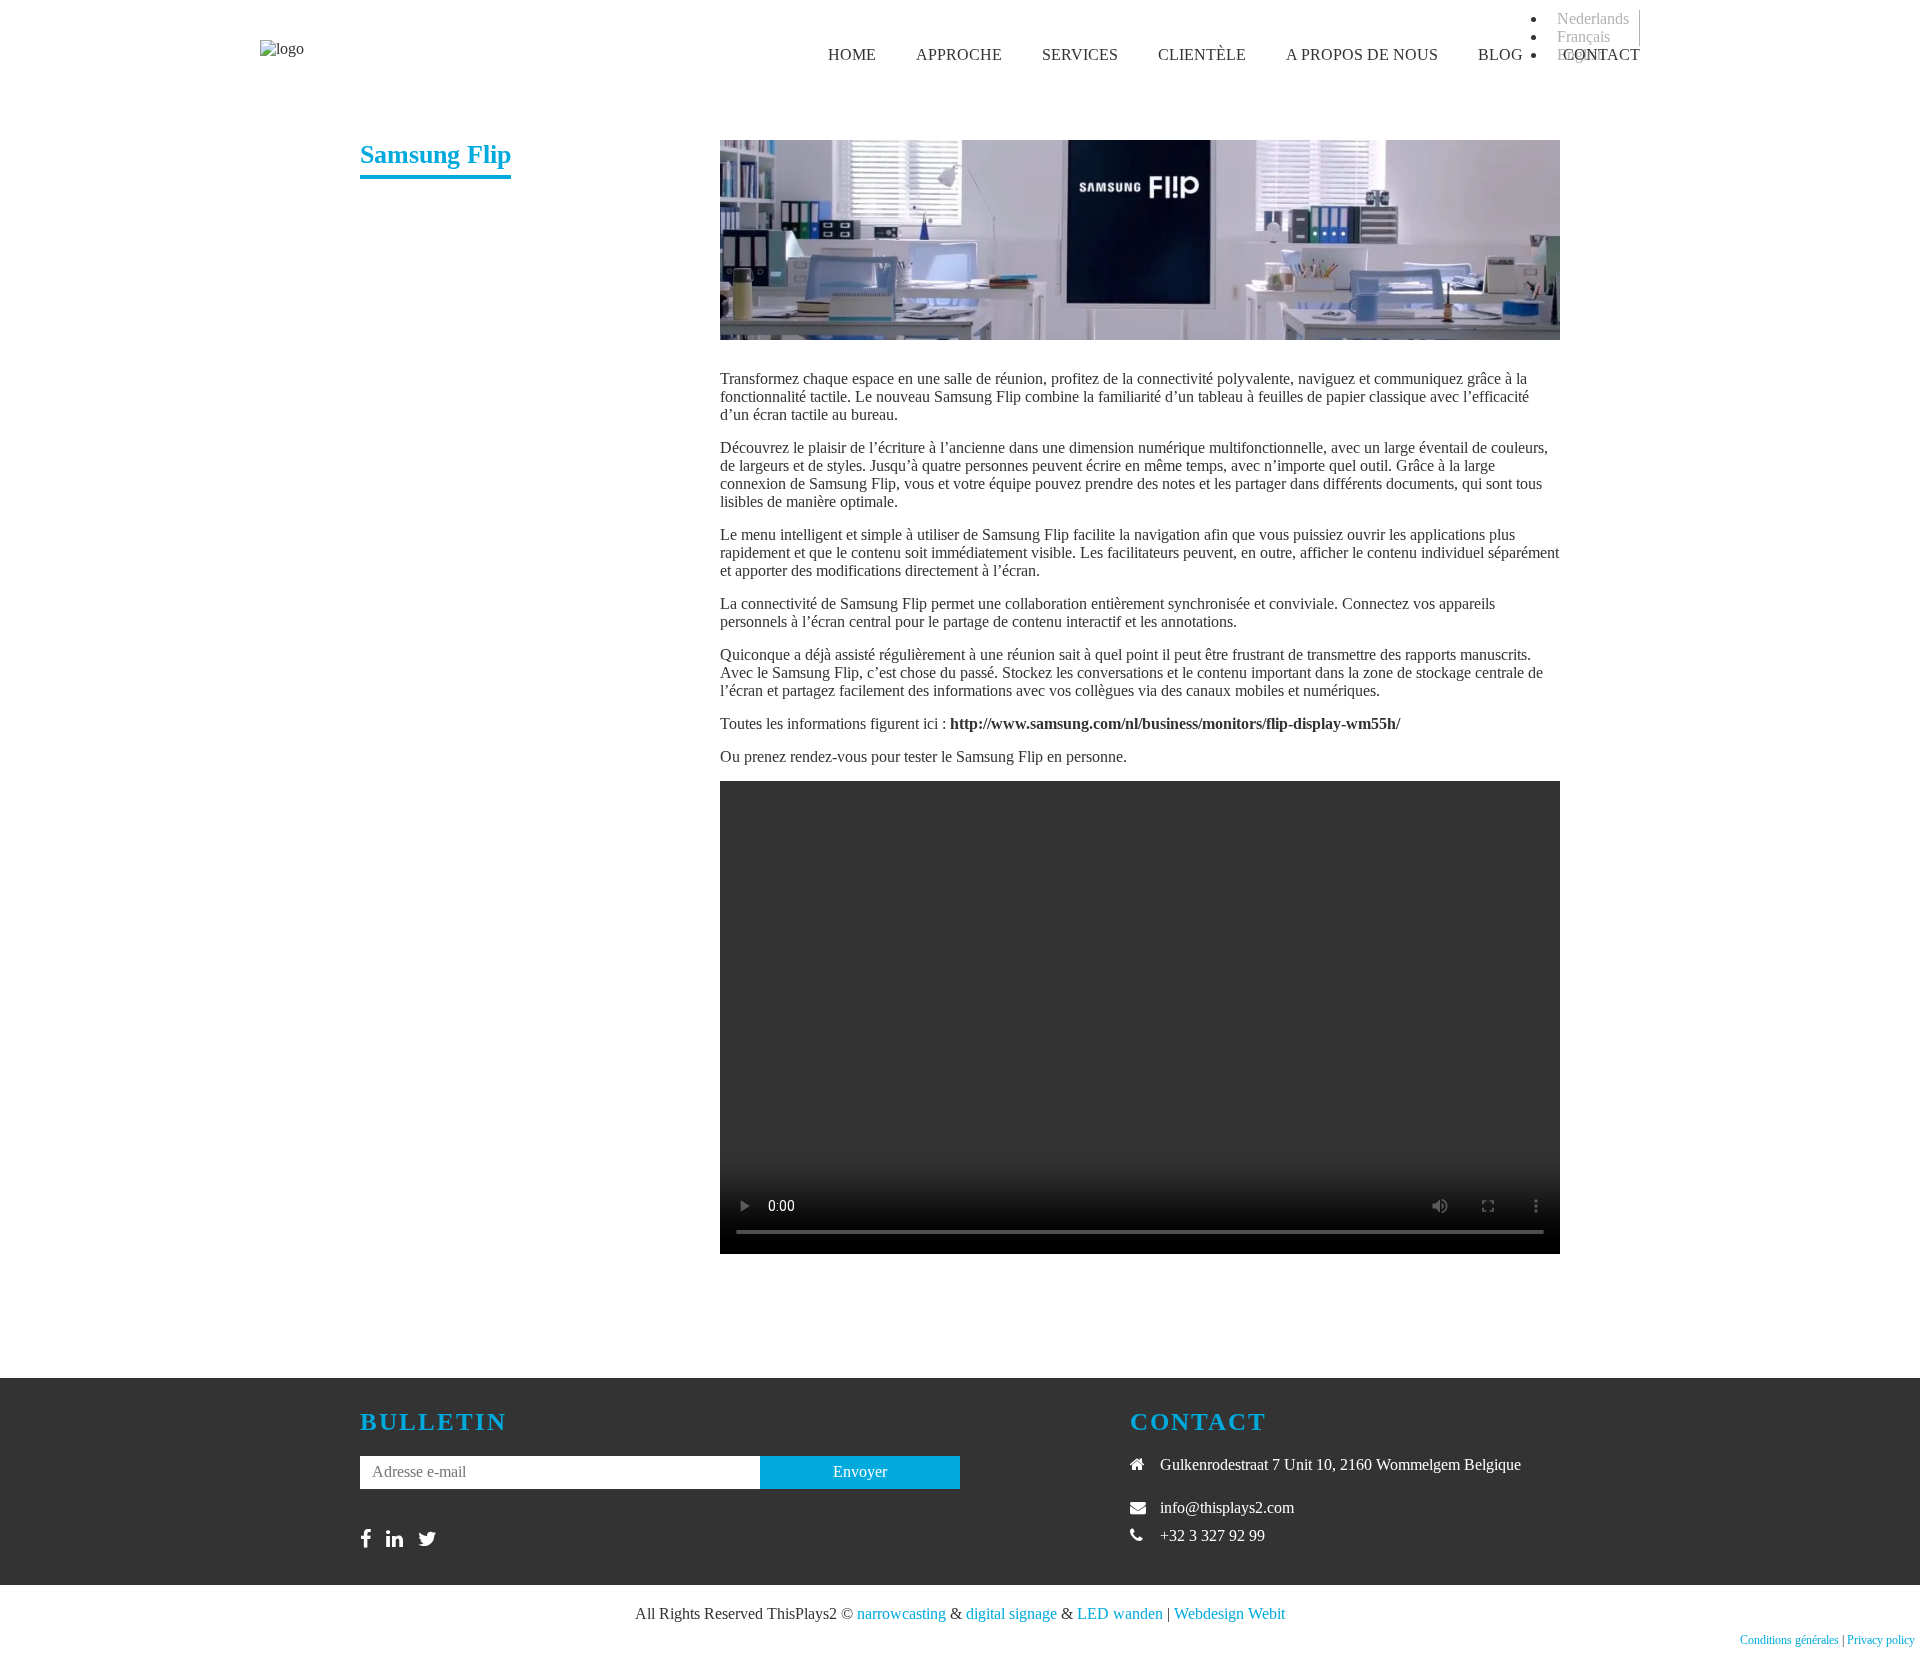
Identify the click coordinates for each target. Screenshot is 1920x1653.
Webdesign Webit (1229, 1613)
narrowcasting (901, 1613)
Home (852, 54)
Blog (1500, 54)
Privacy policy (1881, 1640)
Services (1080, 54)
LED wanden (1120, 1613)
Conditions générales (1789, 1640)
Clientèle (1202, 54)
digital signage (1011, 1613)
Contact (1601, 54)
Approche (959, 54)
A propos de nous (1362, 54)
